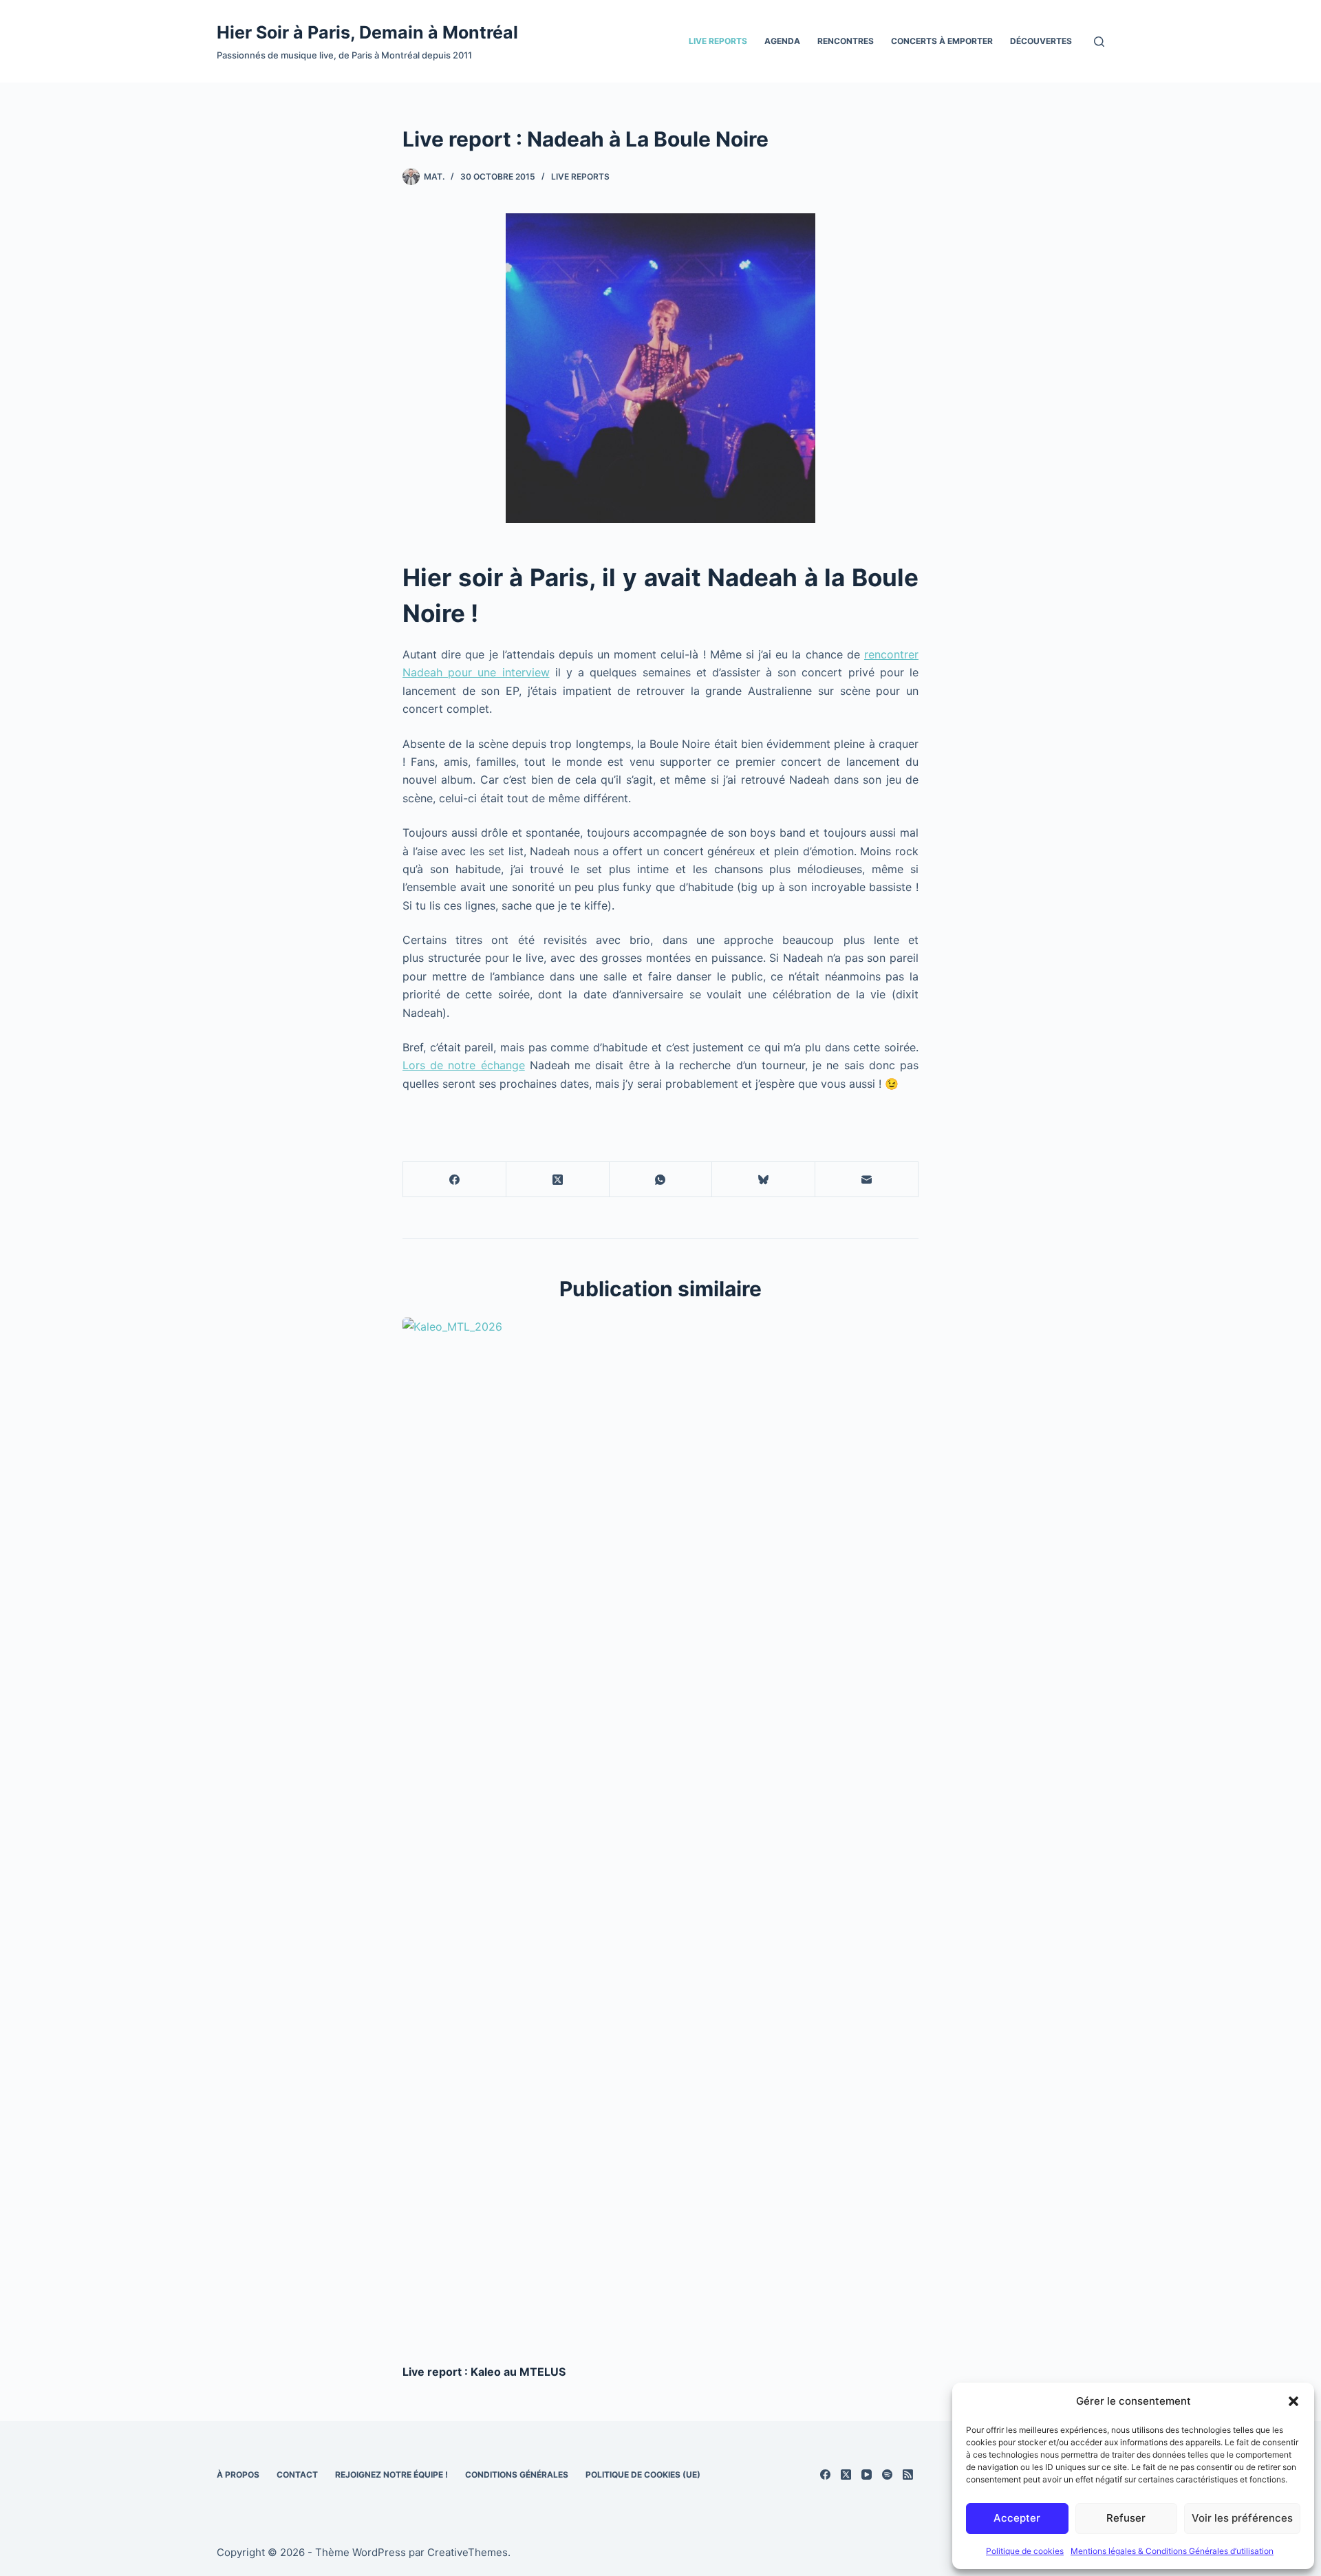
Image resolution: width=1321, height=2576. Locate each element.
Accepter (1017, 2518)
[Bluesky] (764, 1180)
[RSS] (908, 2475)
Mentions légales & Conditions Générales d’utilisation (1172, 2551)
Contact (297, 2475)
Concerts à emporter (942, 41)
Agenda (782, 41)
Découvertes (1041, 41)
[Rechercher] (1099, 42)
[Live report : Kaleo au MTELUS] (660, 1834)
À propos (238, 2475)
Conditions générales (517, 2475)
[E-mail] (867, 1180)
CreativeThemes (468, 2552)
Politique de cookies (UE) (643, 2475)
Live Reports (718, 41)
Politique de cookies (1025, 2551)
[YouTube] (867, 2475)
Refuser (1126, 2518)
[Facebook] (455, 1180)
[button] (1293, 2401)
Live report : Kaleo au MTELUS (484, 2372)
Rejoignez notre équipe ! (391, 2475)
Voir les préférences (1242, 2518)
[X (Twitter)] (558, 1180)
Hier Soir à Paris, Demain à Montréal (367, 32)
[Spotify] (887, 2475)
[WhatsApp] (661, 1180)
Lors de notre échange (464, 1065)
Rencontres (846, 41)
